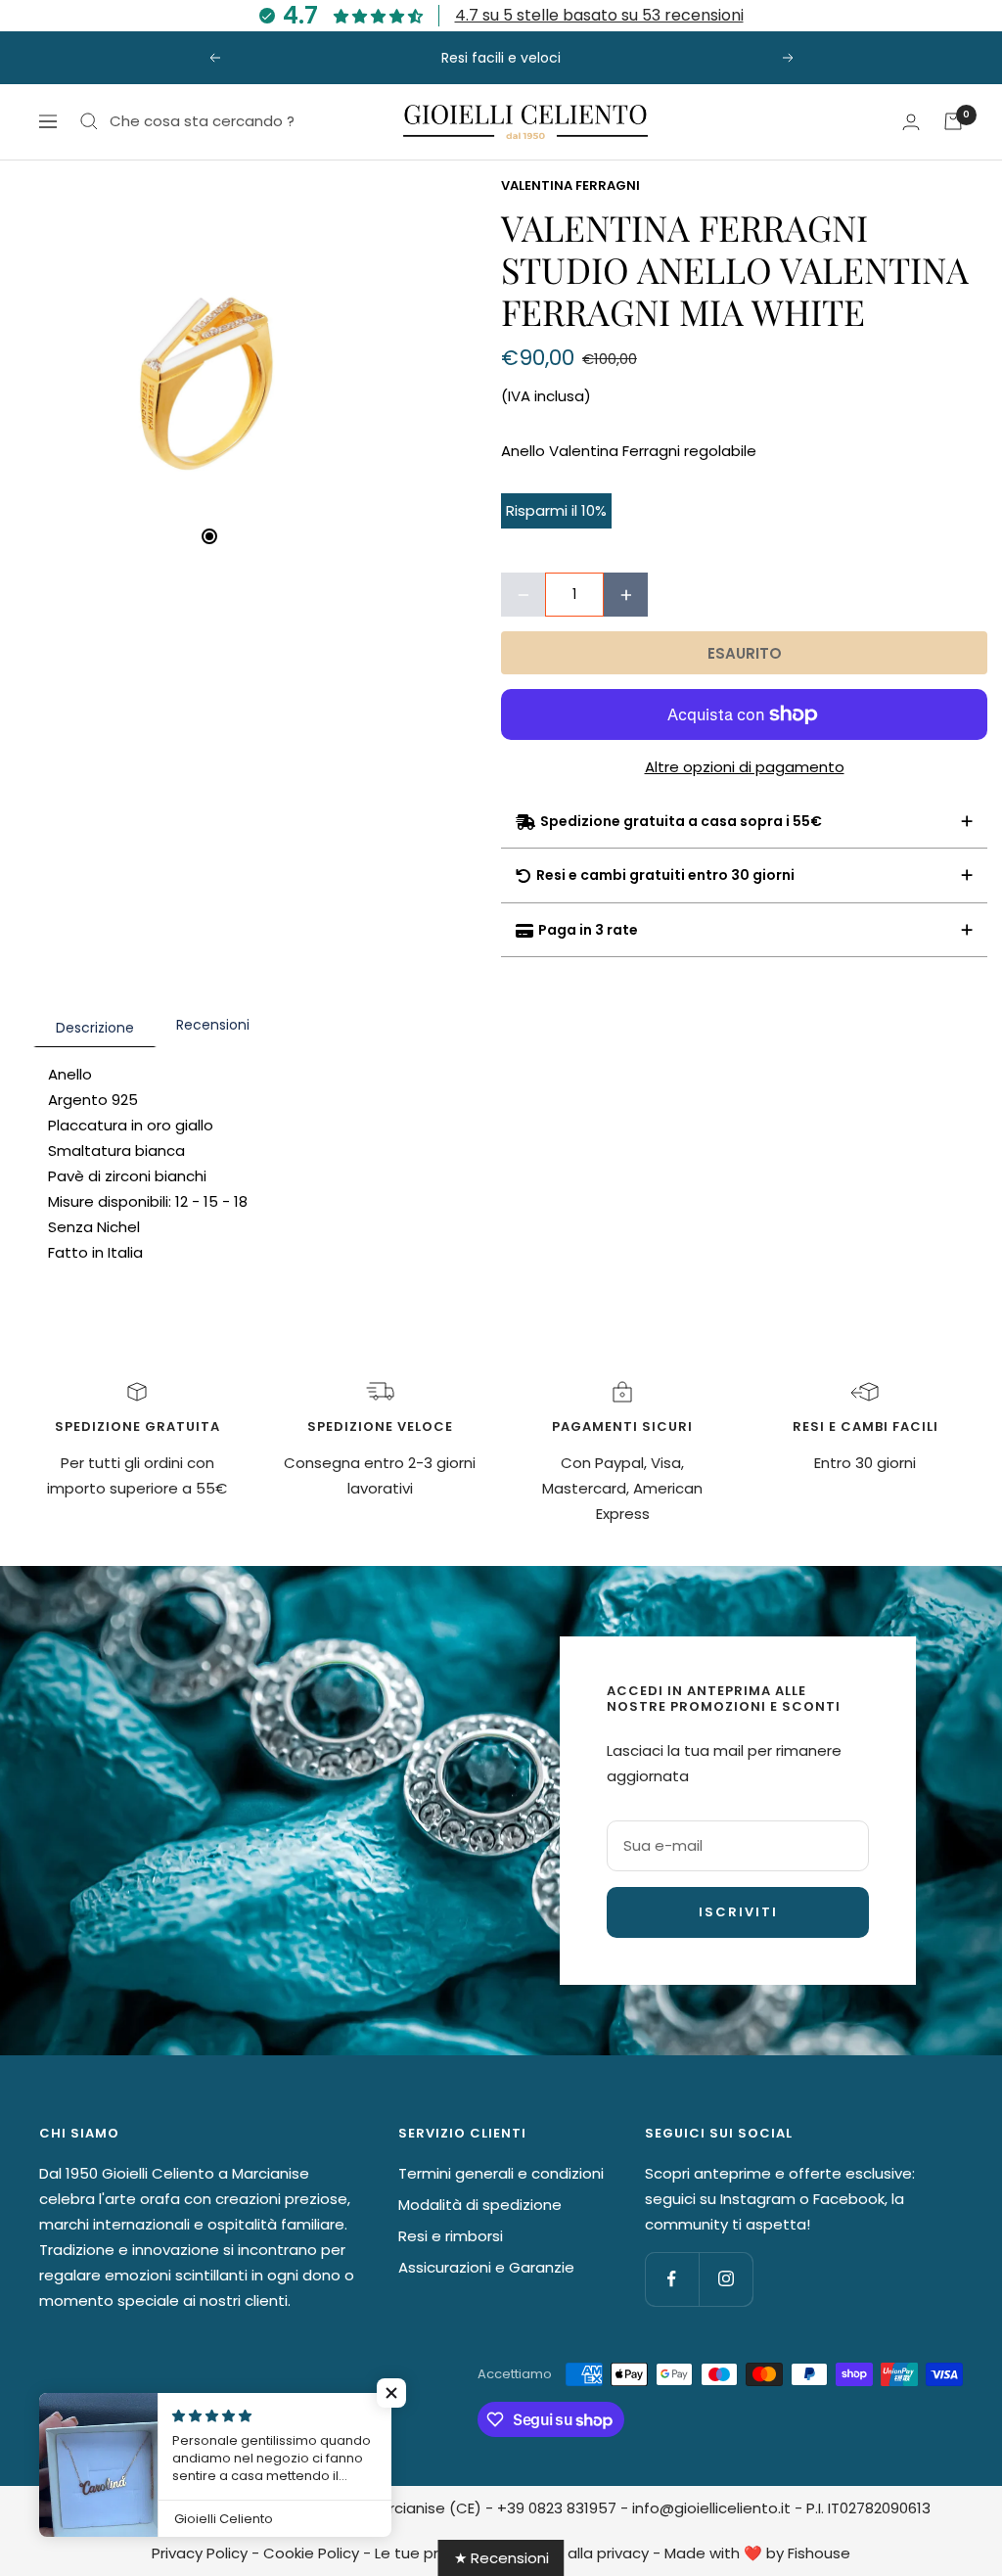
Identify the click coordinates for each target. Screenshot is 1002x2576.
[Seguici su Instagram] (726, 2279)
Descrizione (95, 1028)
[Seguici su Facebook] (672, 2279)
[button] (391, 2393)
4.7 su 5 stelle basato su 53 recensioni (599, 15)
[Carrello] (953, 121)
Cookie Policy (311, 2553)
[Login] (911, 122)
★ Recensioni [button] (501, 2558)
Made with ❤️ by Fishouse (757, 2553)
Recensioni (213, 1025)
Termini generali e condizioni (501, 2173)
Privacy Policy (200, 2553)
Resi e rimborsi (451, 2236)
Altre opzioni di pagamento (745, 767)
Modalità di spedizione (480, 2205)
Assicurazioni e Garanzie (486, 2267)
